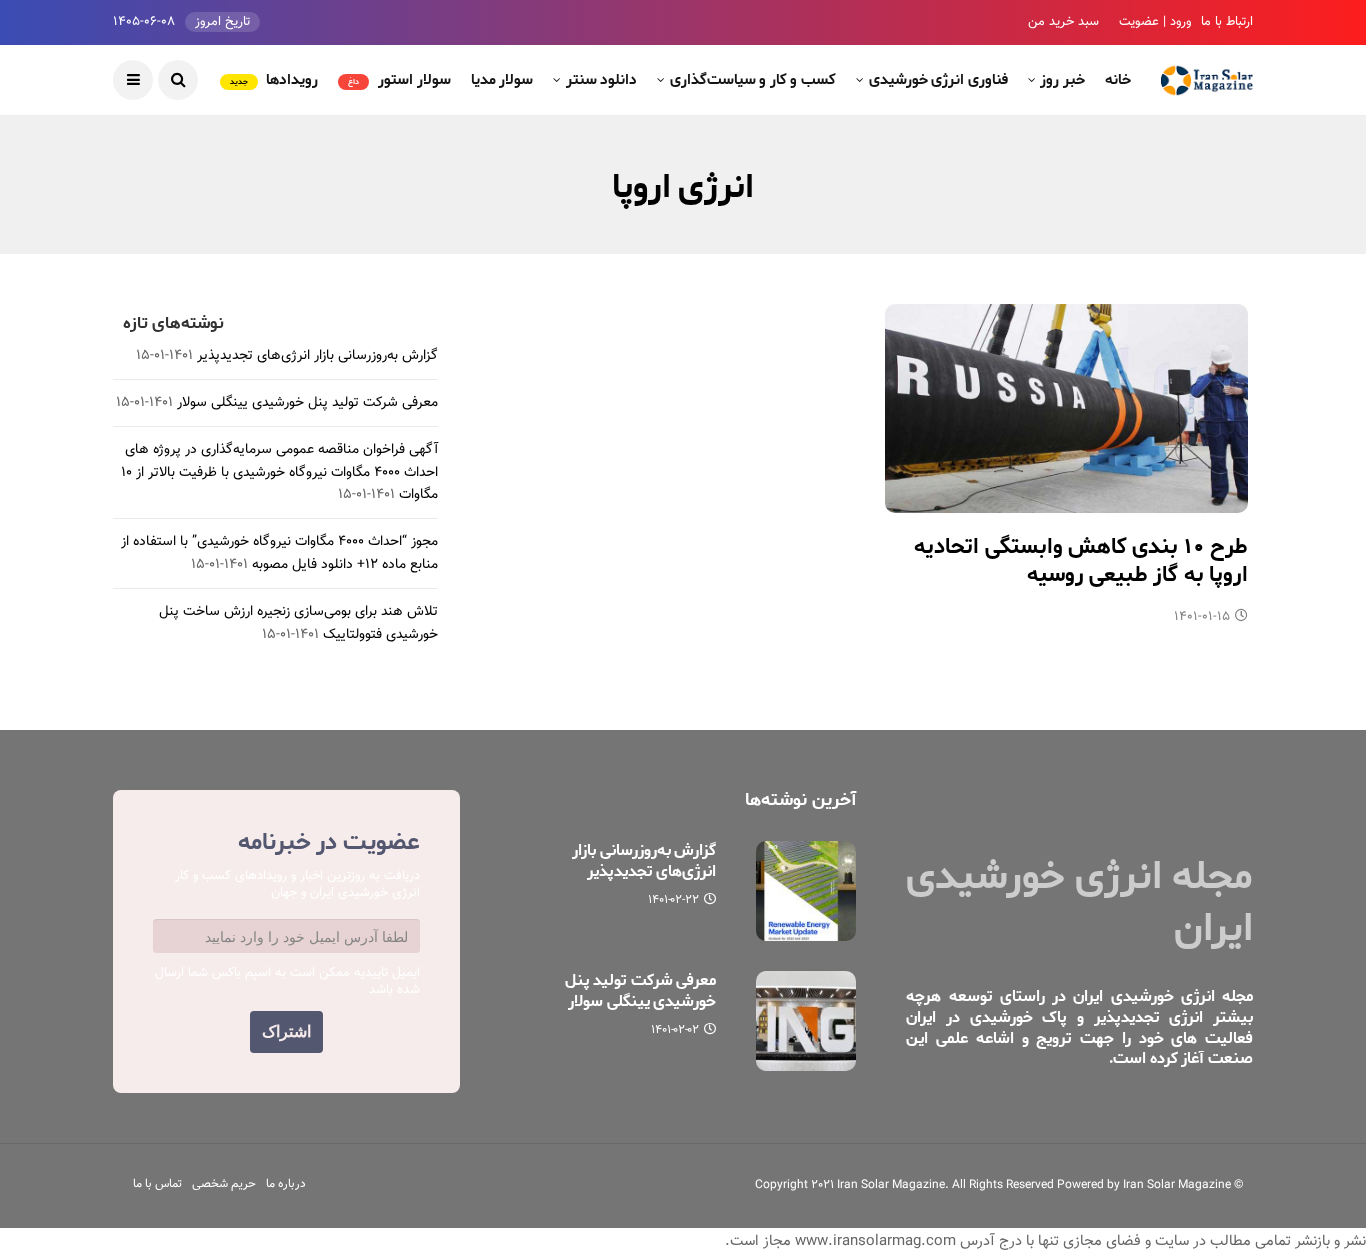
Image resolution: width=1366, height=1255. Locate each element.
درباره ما (286, 1184)
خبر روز (1062, 80)
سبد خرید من (1063, 22)
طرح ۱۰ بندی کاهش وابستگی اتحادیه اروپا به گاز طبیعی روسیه (1081, 561)
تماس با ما (157, 1184)
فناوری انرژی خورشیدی (938, 80)
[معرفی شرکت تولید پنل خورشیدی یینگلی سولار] (806, 1021)
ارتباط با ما (1227, 22)
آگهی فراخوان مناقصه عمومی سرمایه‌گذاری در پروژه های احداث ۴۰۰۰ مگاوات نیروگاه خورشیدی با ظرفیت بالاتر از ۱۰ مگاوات (279, 472)
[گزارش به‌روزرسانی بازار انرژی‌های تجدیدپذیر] (806, 891)
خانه (1118, 80)
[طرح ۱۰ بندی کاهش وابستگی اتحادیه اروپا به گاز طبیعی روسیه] (1066, 408)
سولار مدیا (502, 80)
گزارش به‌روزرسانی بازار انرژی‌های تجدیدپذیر (317, 356)
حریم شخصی (224, 1184)
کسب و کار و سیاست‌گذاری (753, 80)
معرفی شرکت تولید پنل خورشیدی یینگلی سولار (307, 403)
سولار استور (399, 80)
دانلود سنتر (601, 80)
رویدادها (274, 80)
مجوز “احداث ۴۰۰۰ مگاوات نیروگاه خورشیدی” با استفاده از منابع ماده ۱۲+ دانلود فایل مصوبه (279, 553)
